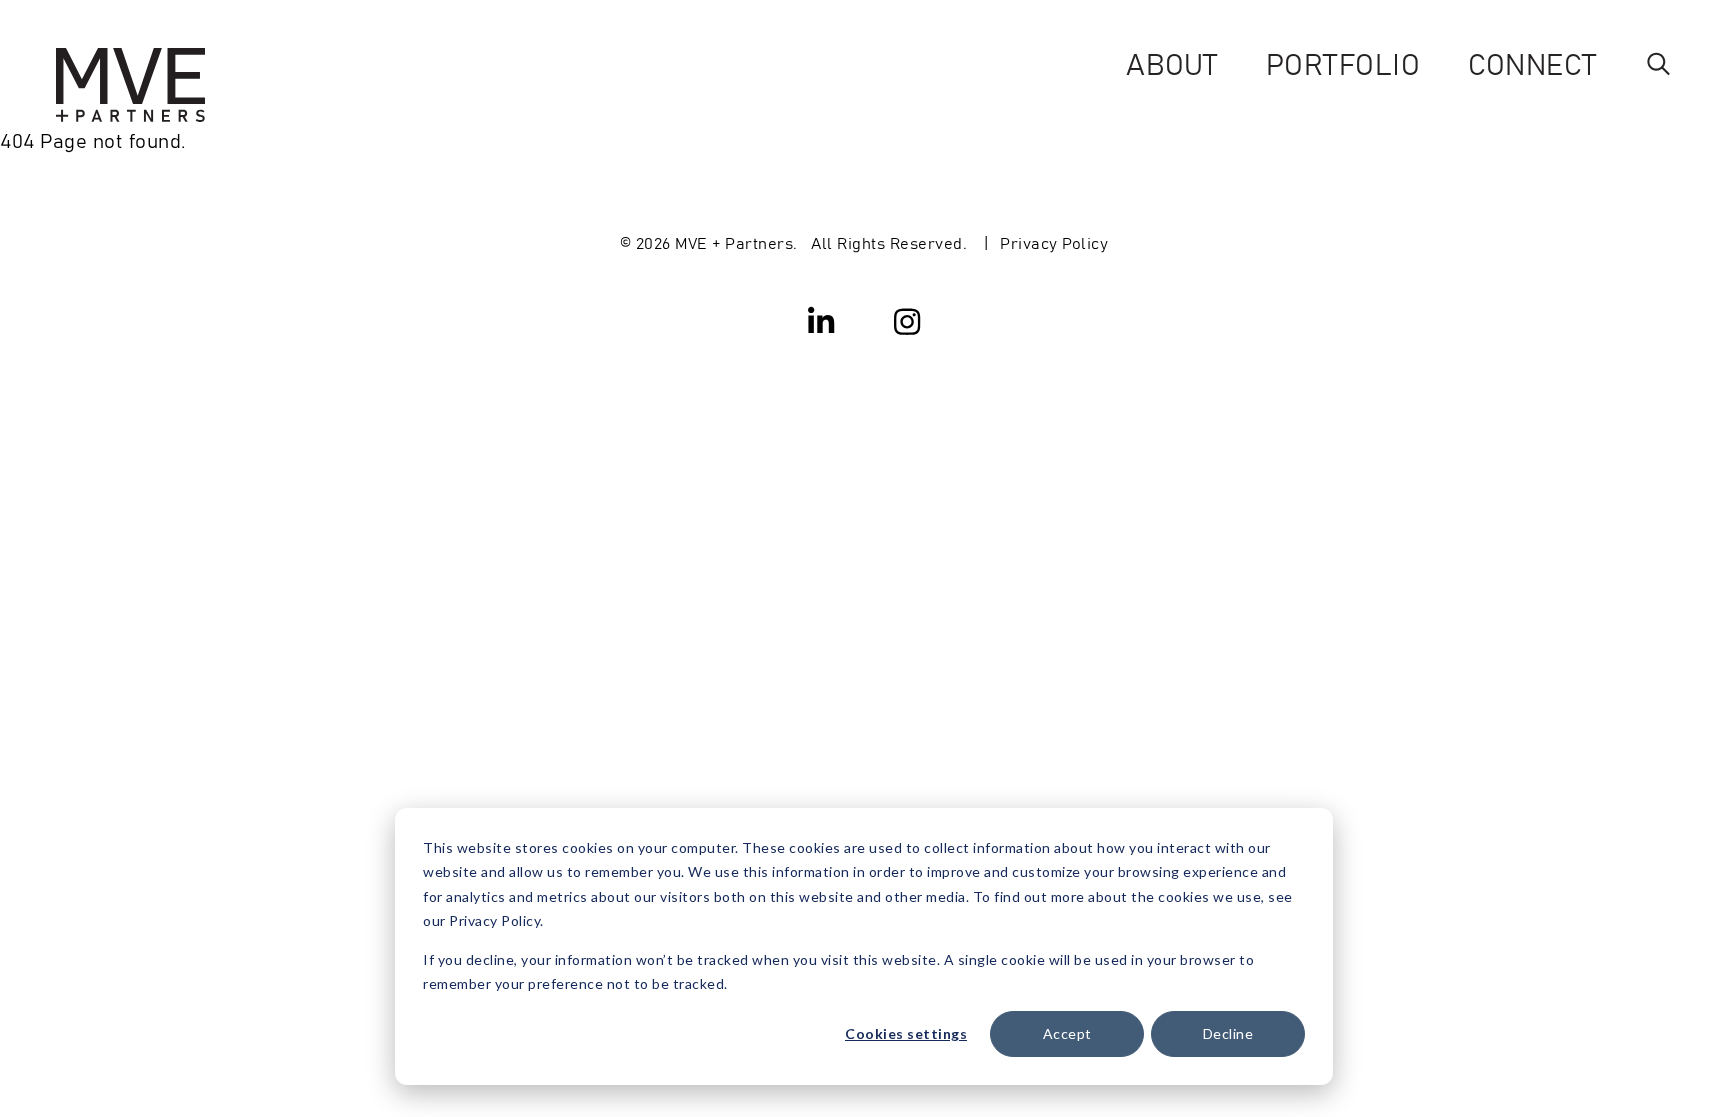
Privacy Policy (1054, 242)
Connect (1532, 63)
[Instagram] (907, 320)
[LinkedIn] (822, 320)
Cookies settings (906, 1033)
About (1172, 63)
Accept (1067, 1033)
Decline (1228, 1033)
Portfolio (1343, 63)
